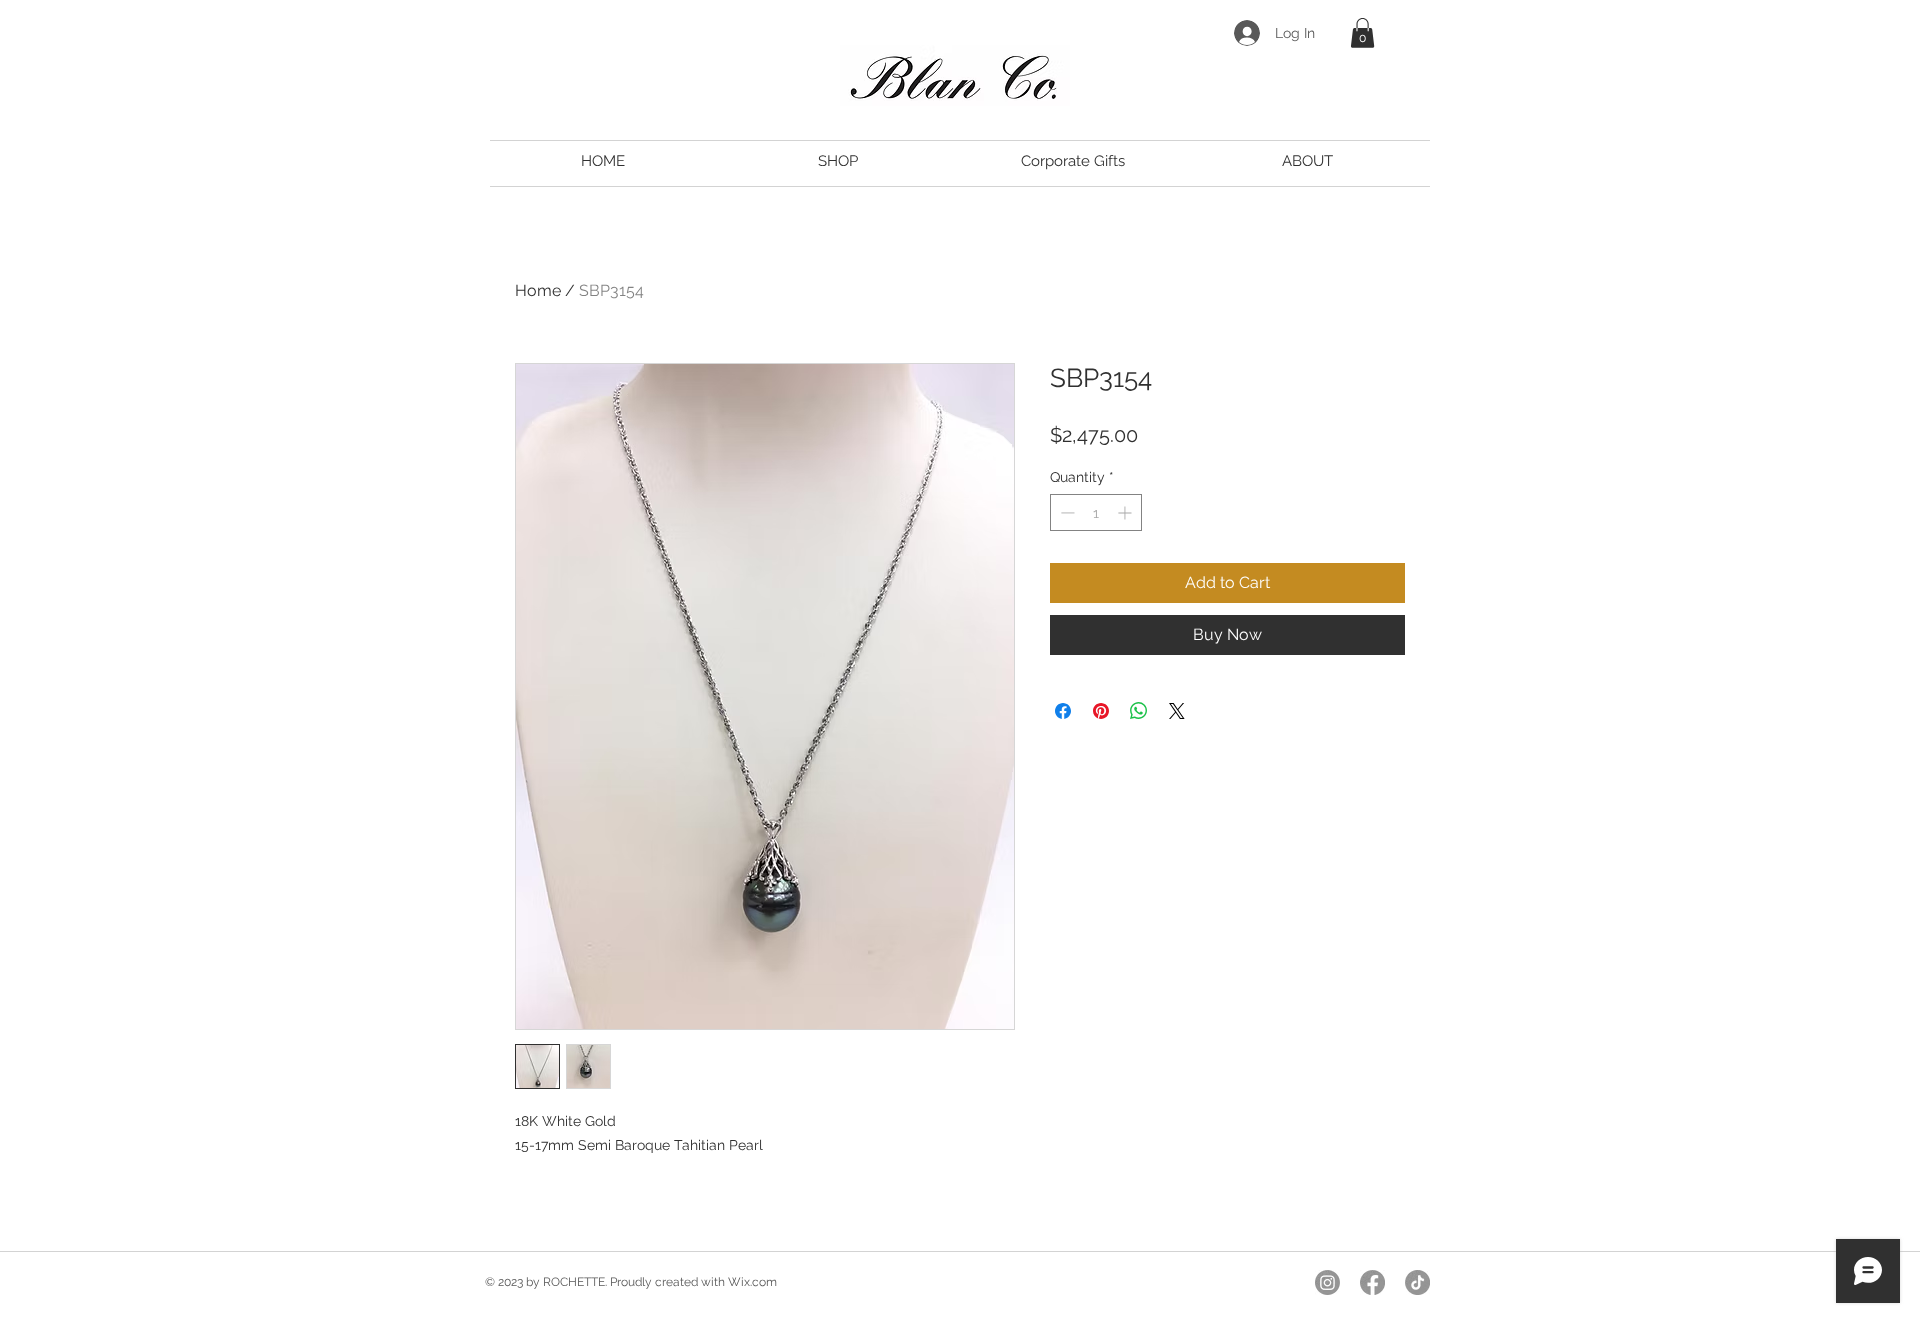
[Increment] (1126, 512)
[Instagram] (1327, 1282)
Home (538, 290)
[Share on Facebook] (1063, 711)
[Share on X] (1177, 711)
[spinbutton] (1096, 512)
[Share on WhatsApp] (1139, 711)
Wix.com (752, 1282)
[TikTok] (1417, 1282)
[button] (1362, 33)
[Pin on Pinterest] (1101, 711)
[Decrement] (1065, 512)
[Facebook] (1372, 1282)
